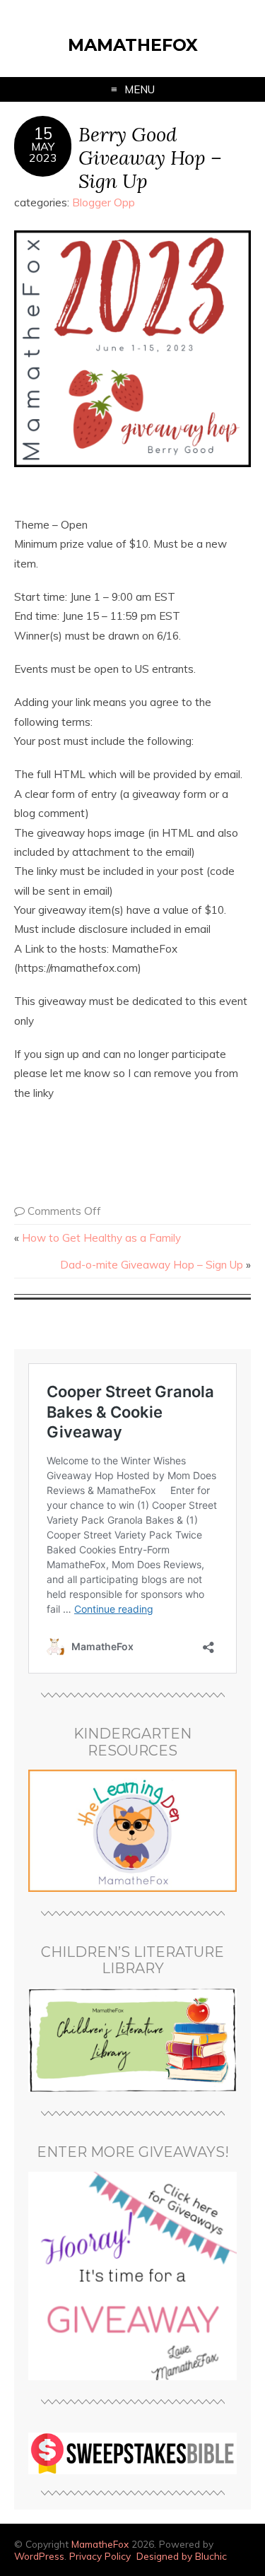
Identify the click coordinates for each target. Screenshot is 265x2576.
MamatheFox (133, 45)
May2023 (43, 152)
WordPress (39, 2556)
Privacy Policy (100, 2556)
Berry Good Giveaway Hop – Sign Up (150, 157)
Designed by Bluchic (182, 2556)
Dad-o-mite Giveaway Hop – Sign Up (152, 1265)
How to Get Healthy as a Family (101, 1238)
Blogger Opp (104, 202)
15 (43, 134)
